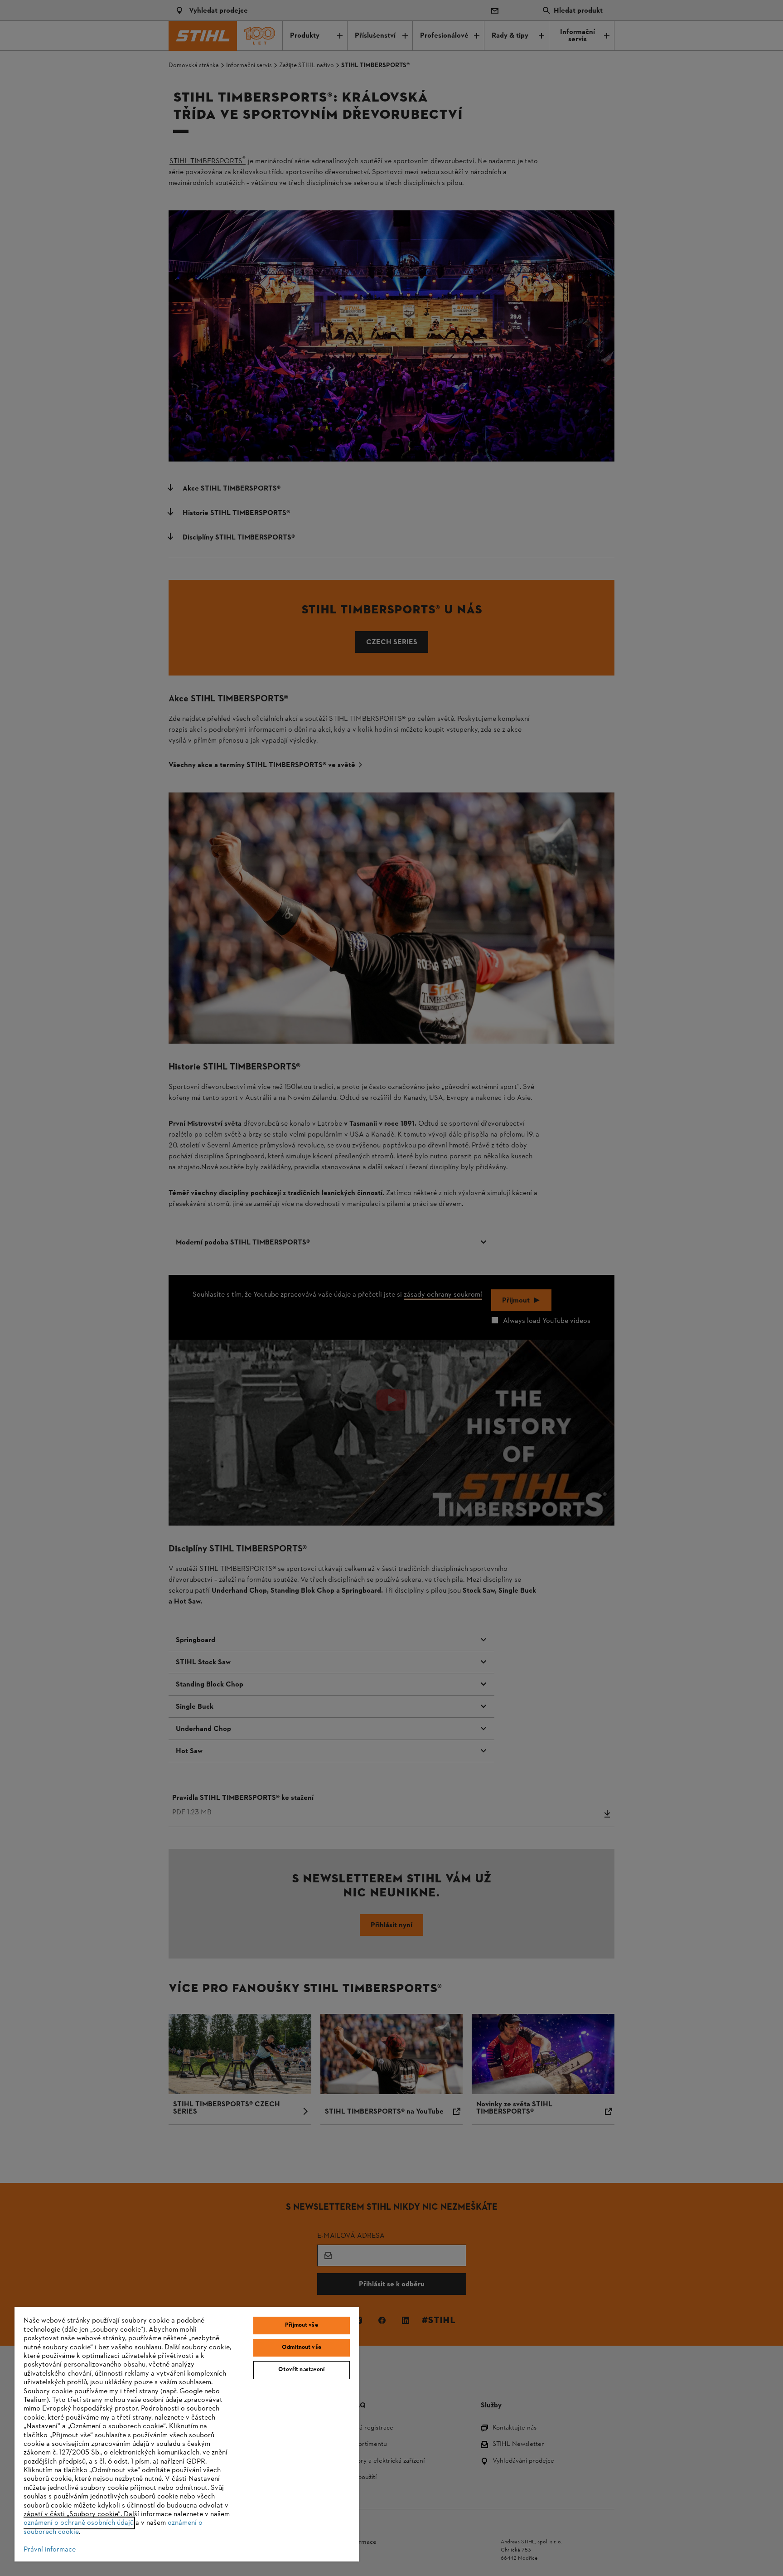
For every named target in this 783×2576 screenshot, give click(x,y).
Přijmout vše (302, 2325)
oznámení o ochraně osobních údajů (79, 2523)
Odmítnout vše (302, 2348)
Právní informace (50, 2550)
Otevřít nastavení (301, 2370)
